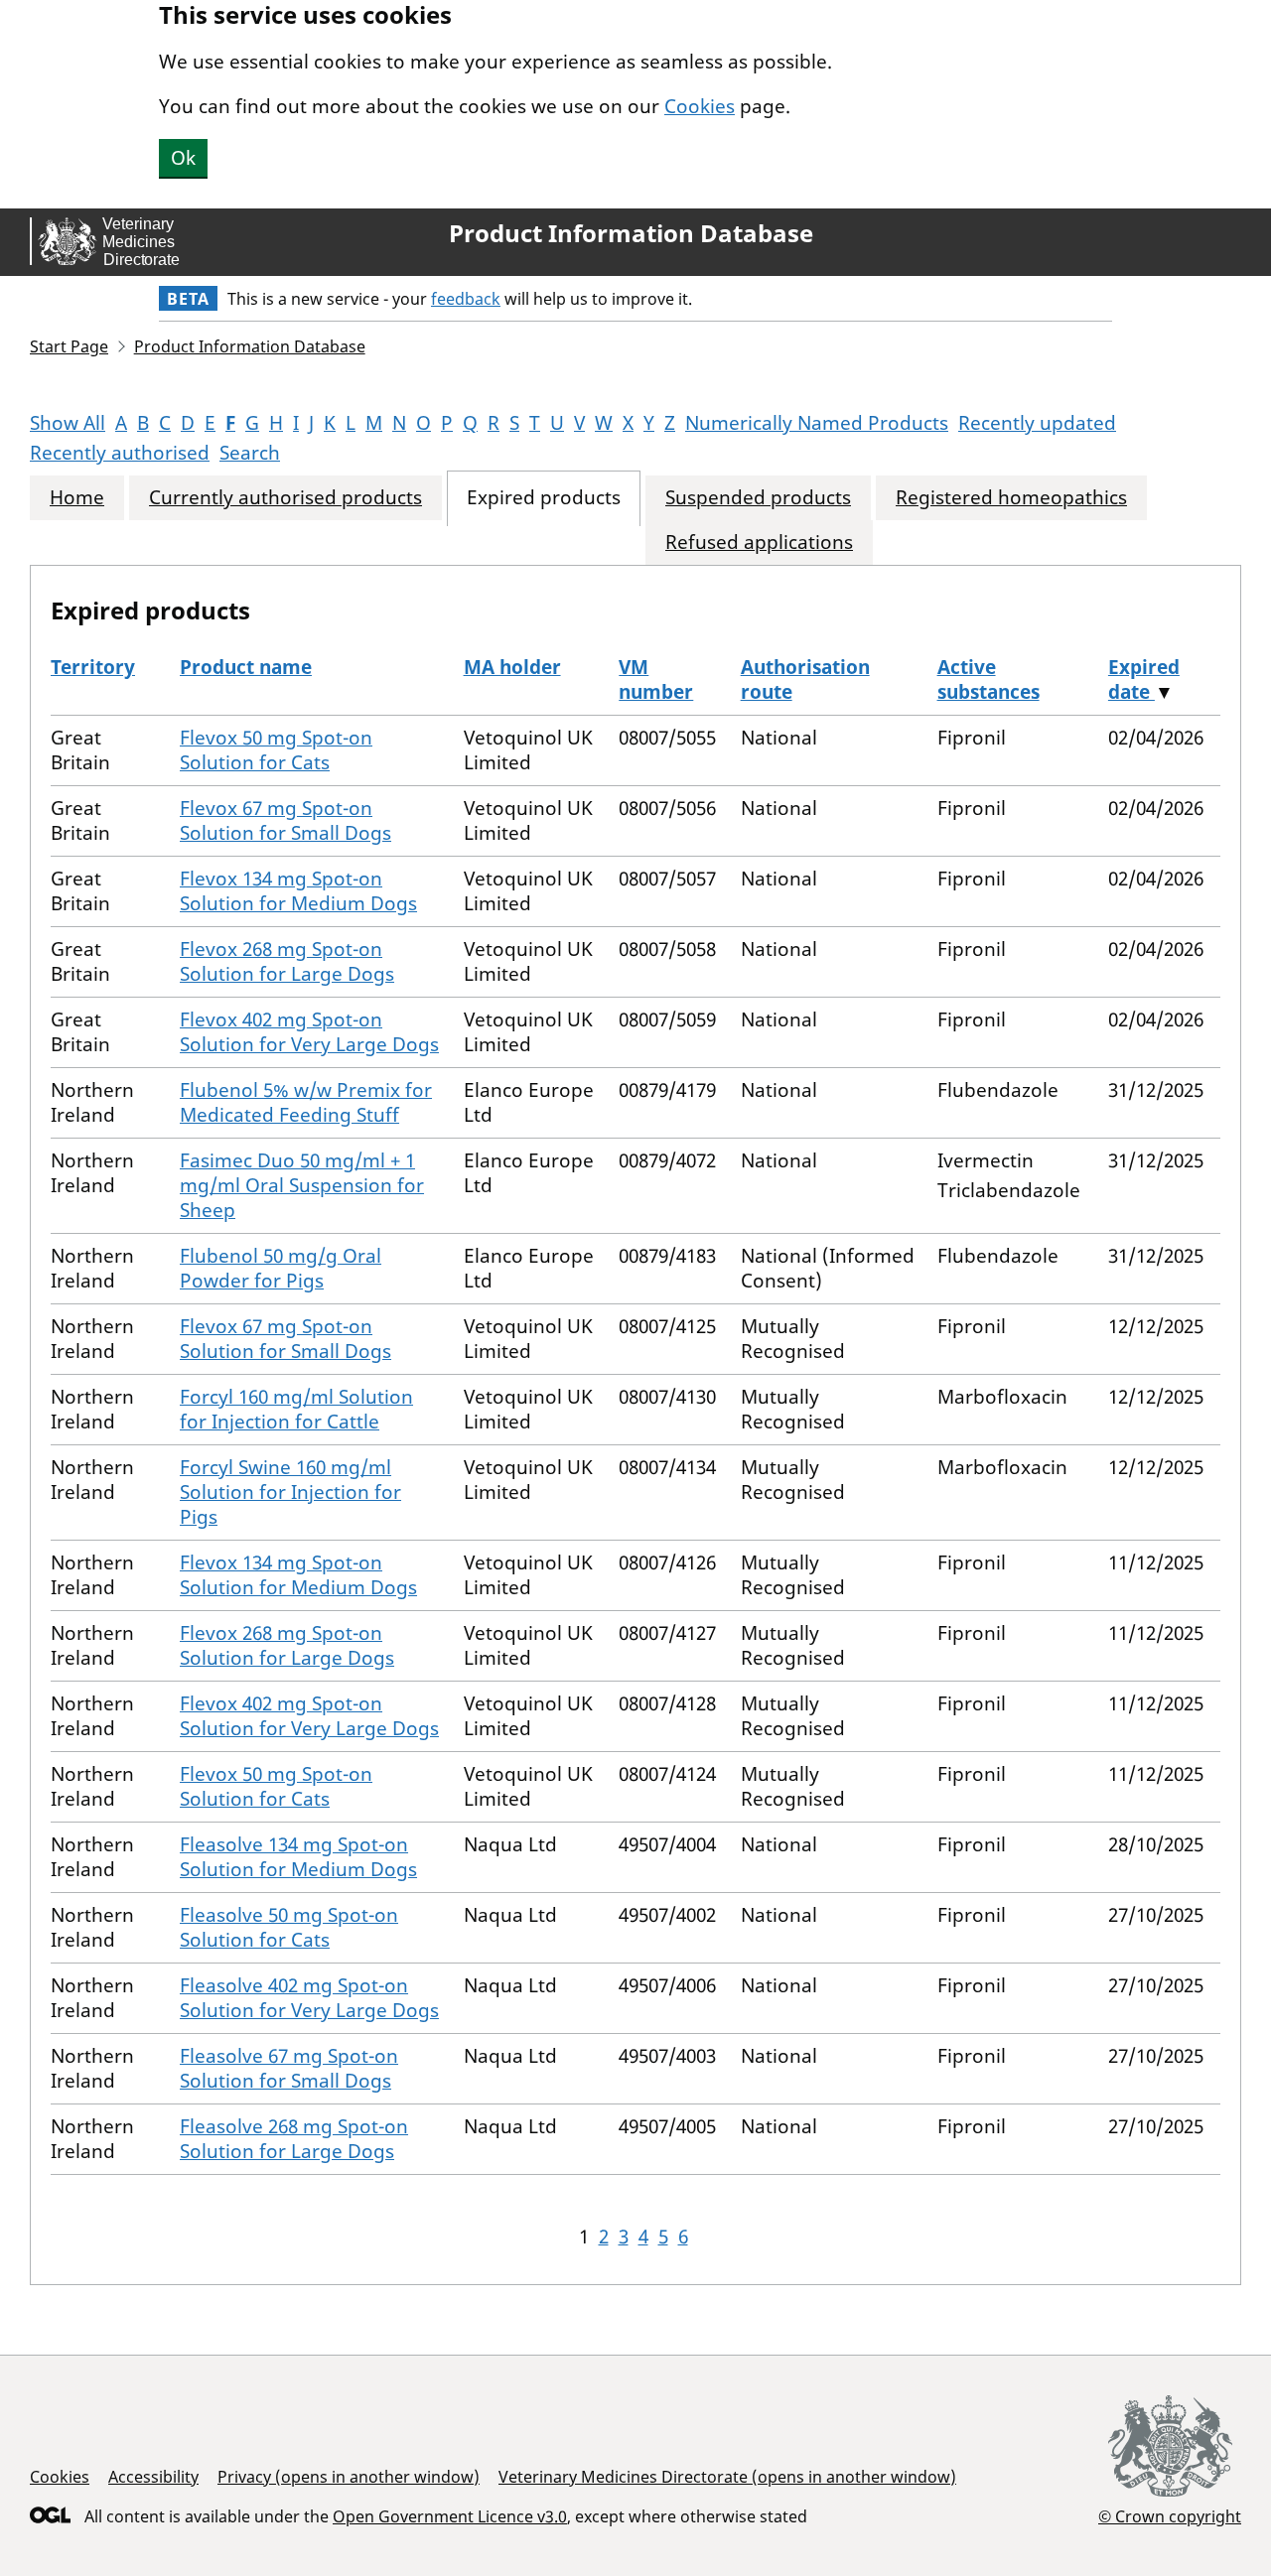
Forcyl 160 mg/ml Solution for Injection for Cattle (296, 1409)
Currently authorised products (285, 498)
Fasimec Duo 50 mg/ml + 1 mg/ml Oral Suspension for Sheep (302, 1185)
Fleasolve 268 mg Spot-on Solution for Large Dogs (294, 2139)
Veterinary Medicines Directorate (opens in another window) (727, 2477)
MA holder (512, 667)
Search (250, 453)
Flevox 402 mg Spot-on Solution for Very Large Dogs (309, 1032)
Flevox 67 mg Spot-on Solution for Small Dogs (285, 820)
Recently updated (1037, 423)
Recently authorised (120, 453)
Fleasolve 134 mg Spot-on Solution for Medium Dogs (298, 1857)
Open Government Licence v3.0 (450, 2516)
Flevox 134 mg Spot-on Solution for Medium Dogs (298, 891)
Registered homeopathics (1011, 498)
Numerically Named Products (817, 423)
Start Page (69, 346)
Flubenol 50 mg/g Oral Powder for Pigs (281, 1268)
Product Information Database (631, 233)
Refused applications (759, 542)
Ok (183, 158)
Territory (93, 667)
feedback (466, 299)
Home (77, 498)
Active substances (989, 679)
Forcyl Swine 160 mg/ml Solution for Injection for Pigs (290, 1492)
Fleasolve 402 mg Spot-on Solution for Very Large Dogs (309, 1998)
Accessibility (153, 2477)
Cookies (700, 106)
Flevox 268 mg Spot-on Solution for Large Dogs (287, 961)
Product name (246, 667)
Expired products (544, 498)
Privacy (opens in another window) (349, 2477)
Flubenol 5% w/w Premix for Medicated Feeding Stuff (306, 1102)
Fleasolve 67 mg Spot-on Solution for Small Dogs (289, 2068)
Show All (68, 423)
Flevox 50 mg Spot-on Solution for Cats (276, 750)
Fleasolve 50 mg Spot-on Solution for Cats (289, 1927)
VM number (656, 679)
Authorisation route (805, 679)
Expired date (1144, 679)
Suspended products (758, 498)
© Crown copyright (1170, 2516)
